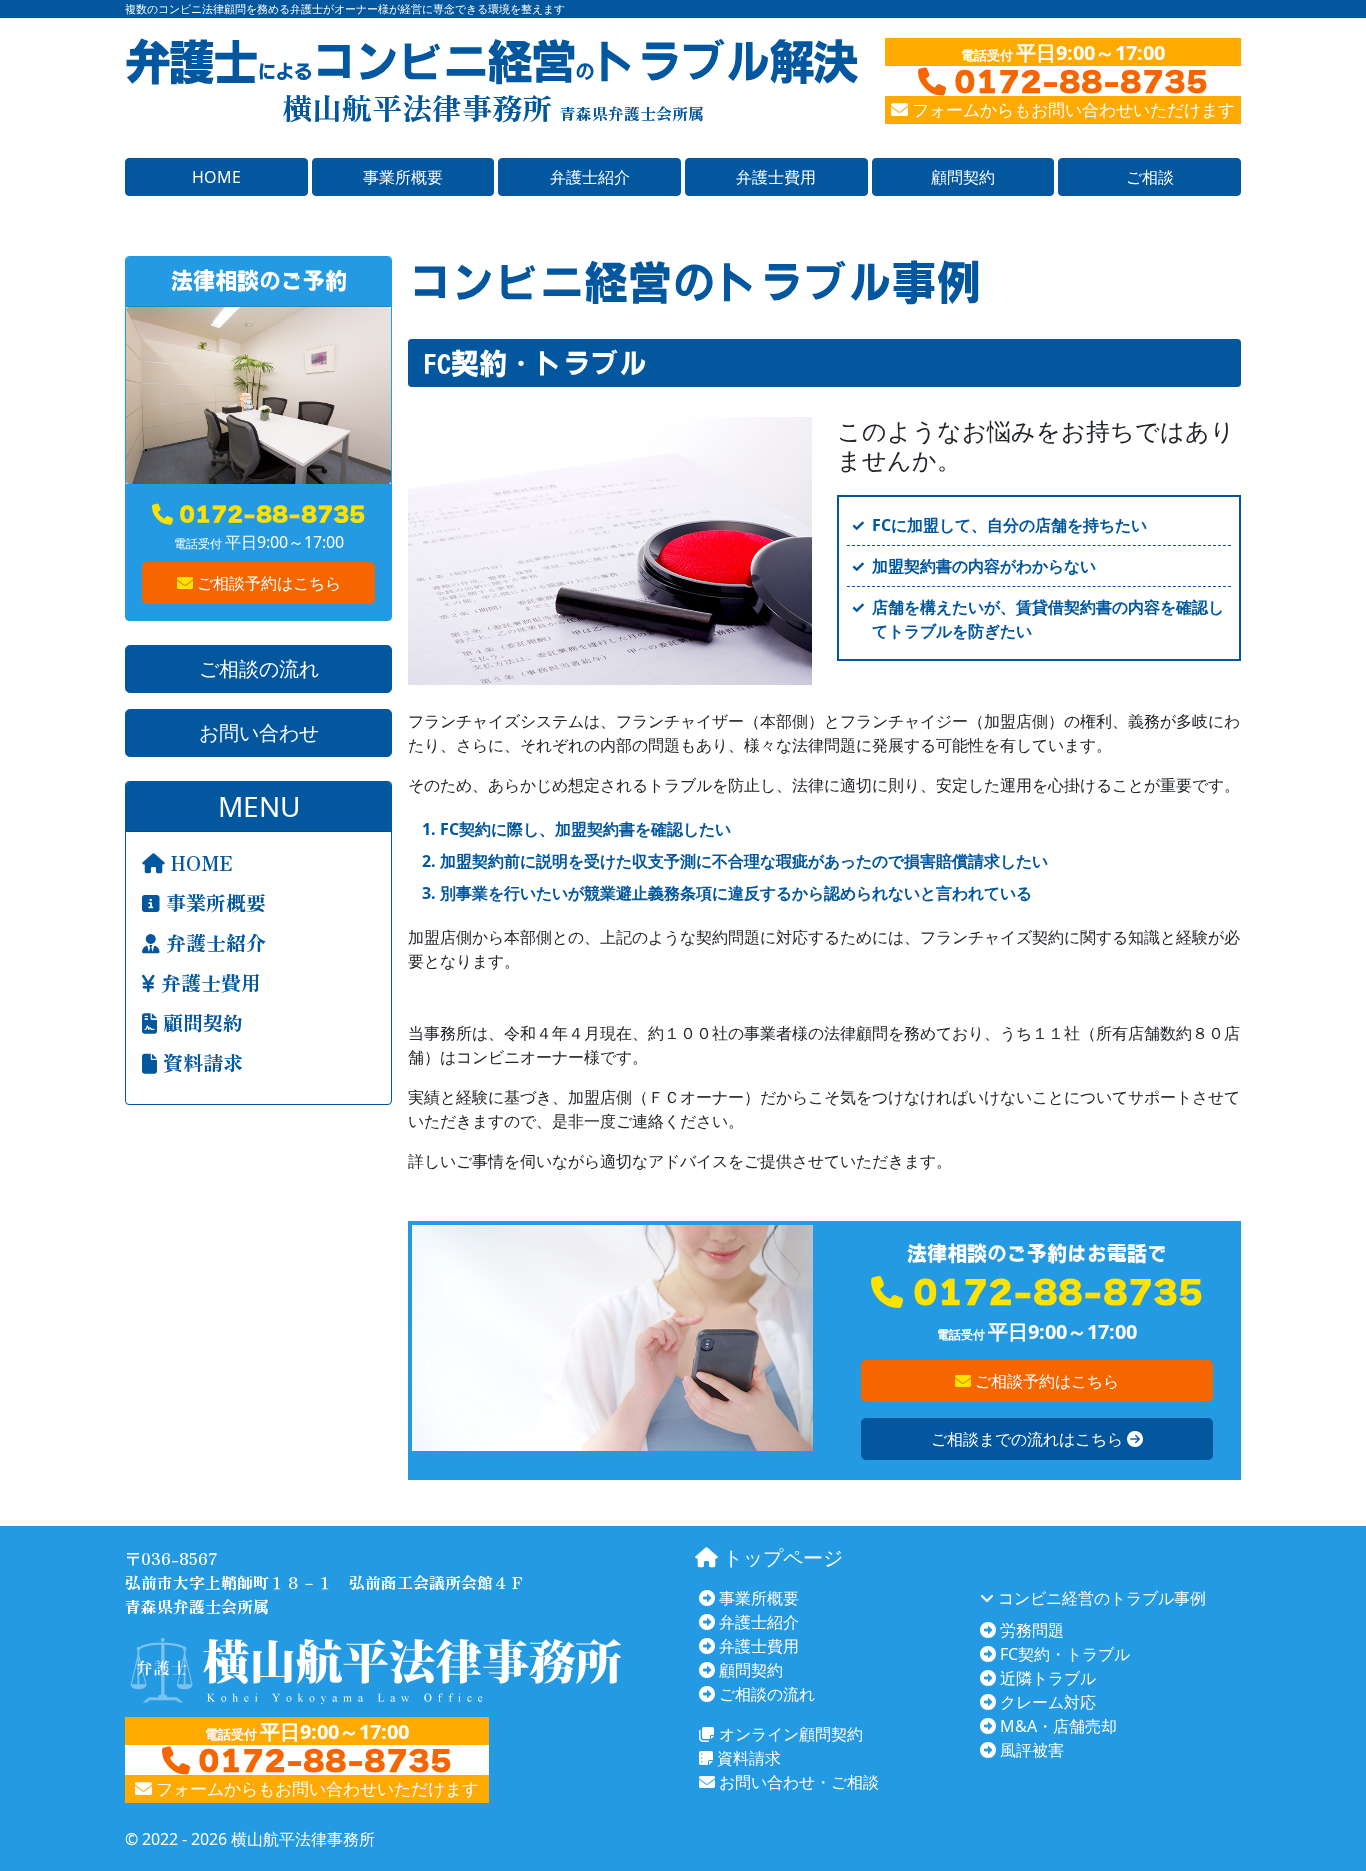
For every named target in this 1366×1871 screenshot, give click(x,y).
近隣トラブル (1046, 1678)
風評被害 (1030, 1750)
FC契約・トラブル (1063, 1654)
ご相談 (1150, 177)
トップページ (780, 1558)
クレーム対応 (1046, 1702)
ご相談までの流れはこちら (1029, 1439)
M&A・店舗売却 (1056, 1726)
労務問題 (1030, 1630)
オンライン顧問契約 (789, 1734)
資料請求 (200, 1062)
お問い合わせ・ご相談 (797, 1782)
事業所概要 (403, 177)
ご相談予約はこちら (267, 583)
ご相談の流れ (259, 668)
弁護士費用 (776, 177)
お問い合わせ (259, 732)
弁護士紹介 (590, 177)
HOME (216, 177)
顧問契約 (963, 177)
